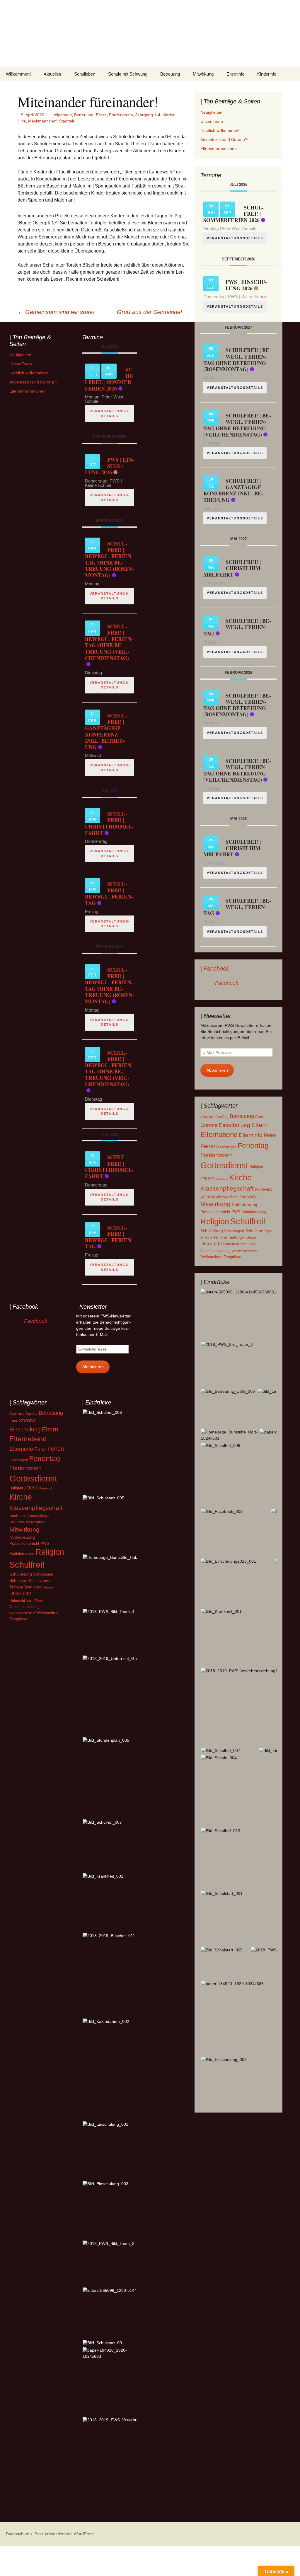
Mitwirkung (203, 74)
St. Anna (206, 1237)
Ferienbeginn (227, 1147)
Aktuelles (52, 74)
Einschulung (235, 1125)
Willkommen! (18, 74)
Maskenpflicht (249, 1196)
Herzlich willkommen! (220, 130)
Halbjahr (256, 1167)
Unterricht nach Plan (240, 1244)
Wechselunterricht (245, 1251)
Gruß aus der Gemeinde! (153, 312)
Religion (215, 1222)
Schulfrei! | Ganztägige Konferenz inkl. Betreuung (233, 490)
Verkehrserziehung (215, 1251)
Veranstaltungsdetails (235, 238)
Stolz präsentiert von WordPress (64, 2534)
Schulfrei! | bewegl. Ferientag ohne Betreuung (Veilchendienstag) (237, 425)
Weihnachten (211, 1257)
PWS (236, 1212)
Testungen (237, 1237)
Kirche (240, 1178)
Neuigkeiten (211, 112)
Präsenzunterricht (215, 1212)
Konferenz (264, 1189)
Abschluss (208, 1117)
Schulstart (254, 1231)
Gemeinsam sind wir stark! (56, 312)
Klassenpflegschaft (227, 1189)
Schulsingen (234, 1231)
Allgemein (63, 115)
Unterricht (211, 1244)
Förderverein (121, 115)
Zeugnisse (232, 1257)
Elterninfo (235, 74)
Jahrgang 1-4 (148, 115)
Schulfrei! (248, 1221)
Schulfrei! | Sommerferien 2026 (109, 379)
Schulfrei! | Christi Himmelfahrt (233, 568)
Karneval (222, 1179)
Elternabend (219, 1134)
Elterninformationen (219, 149)
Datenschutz (17, 2534)
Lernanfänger (211, 1196)
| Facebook (215, 969)
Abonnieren (217, 1070)
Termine (220, 1237)
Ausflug (223, 1117)
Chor (259, 1117)
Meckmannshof (42, 121)
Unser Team (212, 121)
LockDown (231, 1196)
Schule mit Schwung (128, 74)
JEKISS (207, 1179)
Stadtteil (66, 121)
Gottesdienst (224, 1165)
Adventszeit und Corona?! (224, 139)
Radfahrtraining (254, 1212)
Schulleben (85, 74)
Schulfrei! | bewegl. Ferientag (237, 627)
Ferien (209, 1146)
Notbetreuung (244, 1205)
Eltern (101, 115)
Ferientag (253, 1146)
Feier (270, 1135)
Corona (209, 1125)
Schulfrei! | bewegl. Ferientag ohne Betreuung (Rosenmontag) (237, 360)
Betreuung (170, 74)
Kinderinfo (267, 74)
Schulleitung (212, 1231)
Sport (269, 1231)
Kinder (169, 115)
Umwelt (252, 1237)
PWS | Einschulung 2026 (246, 285)
